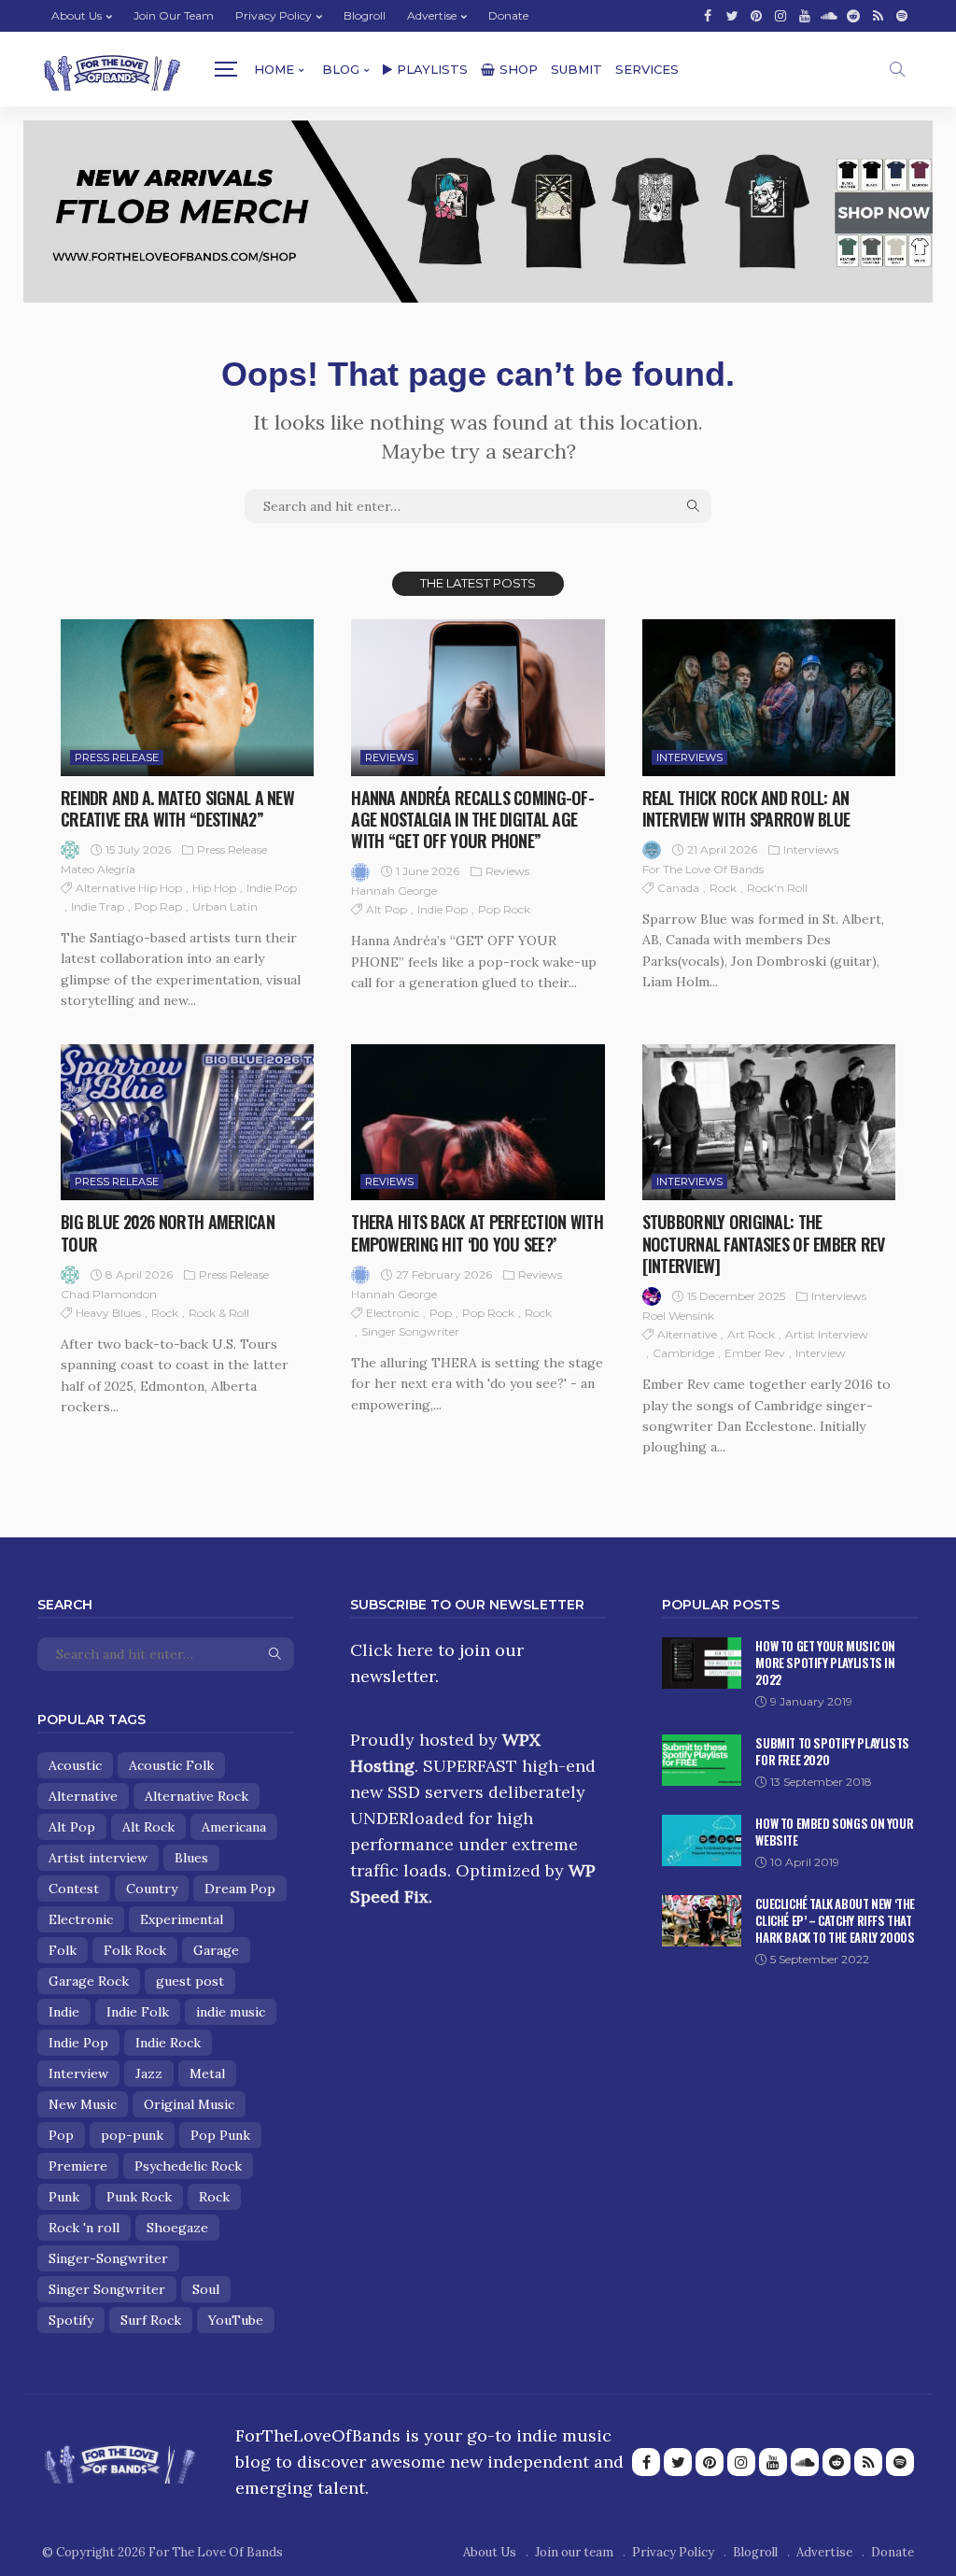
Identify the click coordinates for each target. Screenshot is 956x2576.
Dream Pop (240, 1889)
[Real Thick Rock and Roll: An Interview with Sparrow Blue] (769, 698)
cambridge (683, 1353)
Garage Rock (89, 1981)
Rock (723, 888)
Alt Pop (387, 909)
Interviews (689, 757)
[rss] (878, 16)
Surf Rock (151, 2320)
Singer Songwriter (410, 1331)
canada (678, 888)
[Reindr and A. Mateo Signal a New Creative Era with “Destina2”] (187, 698)
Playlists (432, 69)
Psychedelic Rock (188, 2166)
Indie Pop (272, 888)
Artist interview (827, 1334)
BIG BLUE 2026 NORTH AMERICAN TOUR (168, 1232)
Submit (576, 69)
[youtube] (805, 16)
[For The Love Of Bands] (112, 70)
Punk (64, 2197)
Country (152, 1889)
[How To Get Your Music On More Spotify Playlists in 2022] (702, 1663)
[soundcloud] (829, 16)
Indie (64, 2012)
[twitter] (732, 16)
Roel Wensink (678, 1316)
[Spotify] (902, 16)
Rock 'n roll (84, 2228)
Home (274, 69)
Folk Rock (135, 1950)
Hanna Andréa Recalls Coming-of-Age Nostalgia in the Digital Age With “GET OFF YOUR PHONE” (472, 820)
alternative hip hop (129, 888)
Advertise (432, 15)
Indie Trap (98, 906)
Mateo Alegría (98, 869)
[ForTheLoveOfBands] (120, 2458)
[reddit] (853, 16)
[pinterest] (756, 16)
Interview (821, 1353)
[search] (897, 69)
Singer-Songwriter (108, 2258)
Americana (234, 1827)
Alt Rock (148, 1827)
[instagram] (780, 16)
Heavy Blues (108, 1313)
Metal (207, 2074)
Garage (216, 1950)
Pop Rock (504, 909)
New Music (83, 2104)
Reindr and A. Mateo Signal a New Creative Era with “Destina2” (177, 808)
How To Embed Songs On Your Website (834, 1832)
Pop (441, 1313)
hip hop (214, 888)
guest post (190, 1981)
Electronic (393, 1313)
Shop (519, 69)
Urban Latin (225, 906)
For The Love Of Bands (703, 869)
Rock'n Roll (777, 888)
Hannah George (394, 891)
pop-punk (132, 2135)
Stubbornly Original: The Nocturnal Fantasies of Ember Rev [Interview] (764, 1244)
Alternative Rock (197, 1796)
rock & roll (219, 1313)
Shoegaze (177, 2228)
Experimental (182, 1919)
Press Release (117, 757)
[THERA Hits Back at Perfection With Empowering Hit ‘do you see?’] (478, 1123)
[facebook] (708, 16)
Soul (206, 2289)
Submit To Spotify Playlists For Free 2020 (832, 1751)
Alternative (687, 1334)
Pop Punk (220, 2135)
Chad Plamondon (109, 1294)
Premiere (78, 2166)
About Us (77, 15)
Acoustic (75, 1765)
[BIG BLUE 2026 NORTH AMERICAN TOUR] (187, 1123)
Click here (392, 1650)
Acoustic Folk (171, 1765)
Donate (508, 15)
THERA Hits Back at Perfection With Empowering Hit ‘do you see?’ (477, 1232)
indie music (231, 2012)
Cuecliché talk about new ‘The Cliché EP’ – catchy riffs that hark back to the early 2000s (835, 1920)
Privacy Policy (274, 15)
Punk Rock (139, 2197)
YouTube (236, 2320)
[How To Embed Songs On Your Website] (702, 1840)
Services (647, 69)
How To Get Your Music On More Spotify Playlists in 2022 (825, 1663)
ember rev (755, 1353)
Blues (191, 1858)
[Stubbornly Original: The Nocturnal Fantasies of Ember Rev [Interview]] (769, 1123)
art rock (751, 1334)
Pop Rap (158, 906)
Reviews (389, 757)
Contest (74, 1889)
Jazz (149, 2074)
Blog (341, 69)
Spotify (71, 2320)
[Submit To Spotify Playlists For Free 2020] (702, 1760)
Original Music (189, 2104)
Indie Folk (138, 2012)
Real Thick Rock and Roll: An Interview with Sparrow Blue (746, 808)
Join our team (174, 15)
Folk (63, 1950)
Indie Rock (168, 2043)
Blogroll (365, 15)
